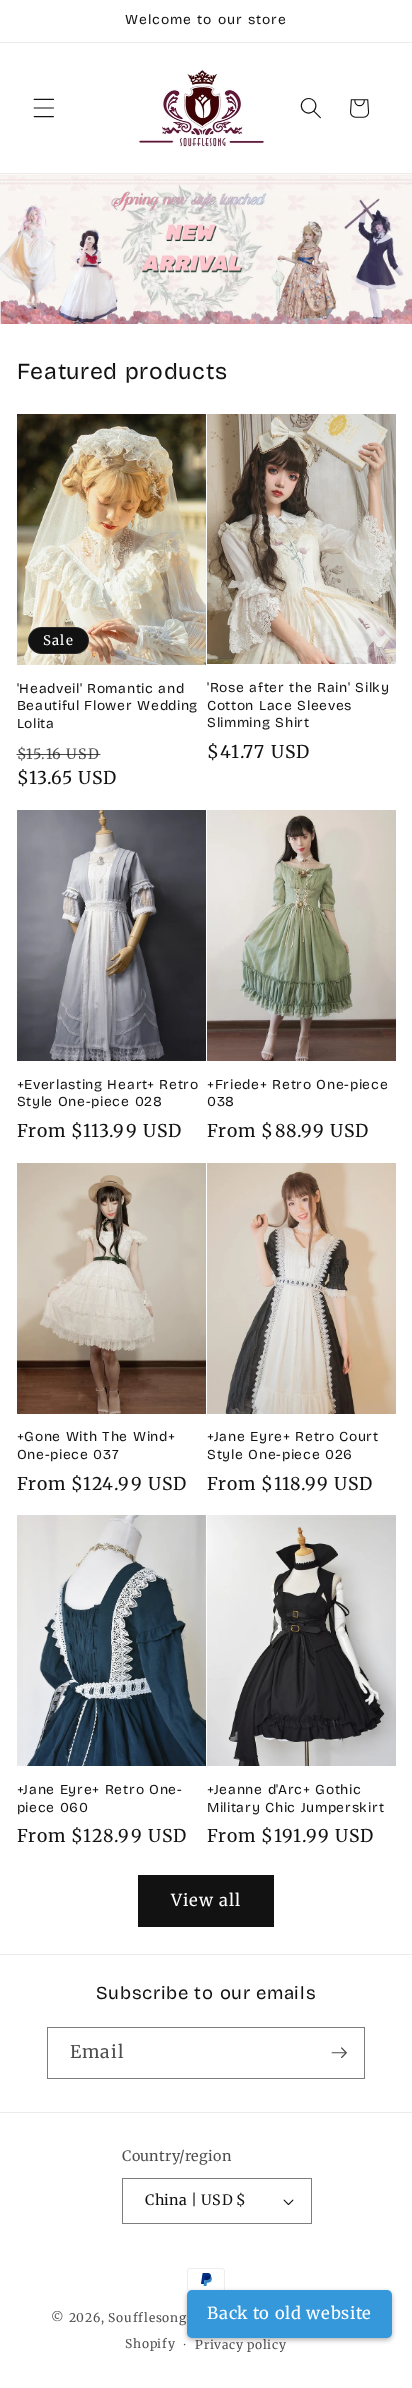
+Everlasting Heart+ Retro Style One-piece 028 (108, 1093)
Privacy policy (241, 2344)
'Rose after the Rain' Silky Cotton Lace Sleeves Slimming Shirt (298, 705)
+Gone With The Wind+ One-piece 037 (96, 1445)
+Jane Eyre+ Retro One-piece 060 (100, 1798)
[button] (44, 108)
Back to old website (289, 2313)
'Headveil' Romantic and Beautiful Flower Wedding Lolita (108, 706)
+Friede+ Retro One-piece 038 (298, 1093)
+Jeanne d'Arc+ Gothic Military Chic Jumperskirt (295, 1798)
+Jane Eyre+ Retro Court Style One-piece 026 (293, 1445)
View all (206, 1900)
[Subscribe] (339, 2053)
